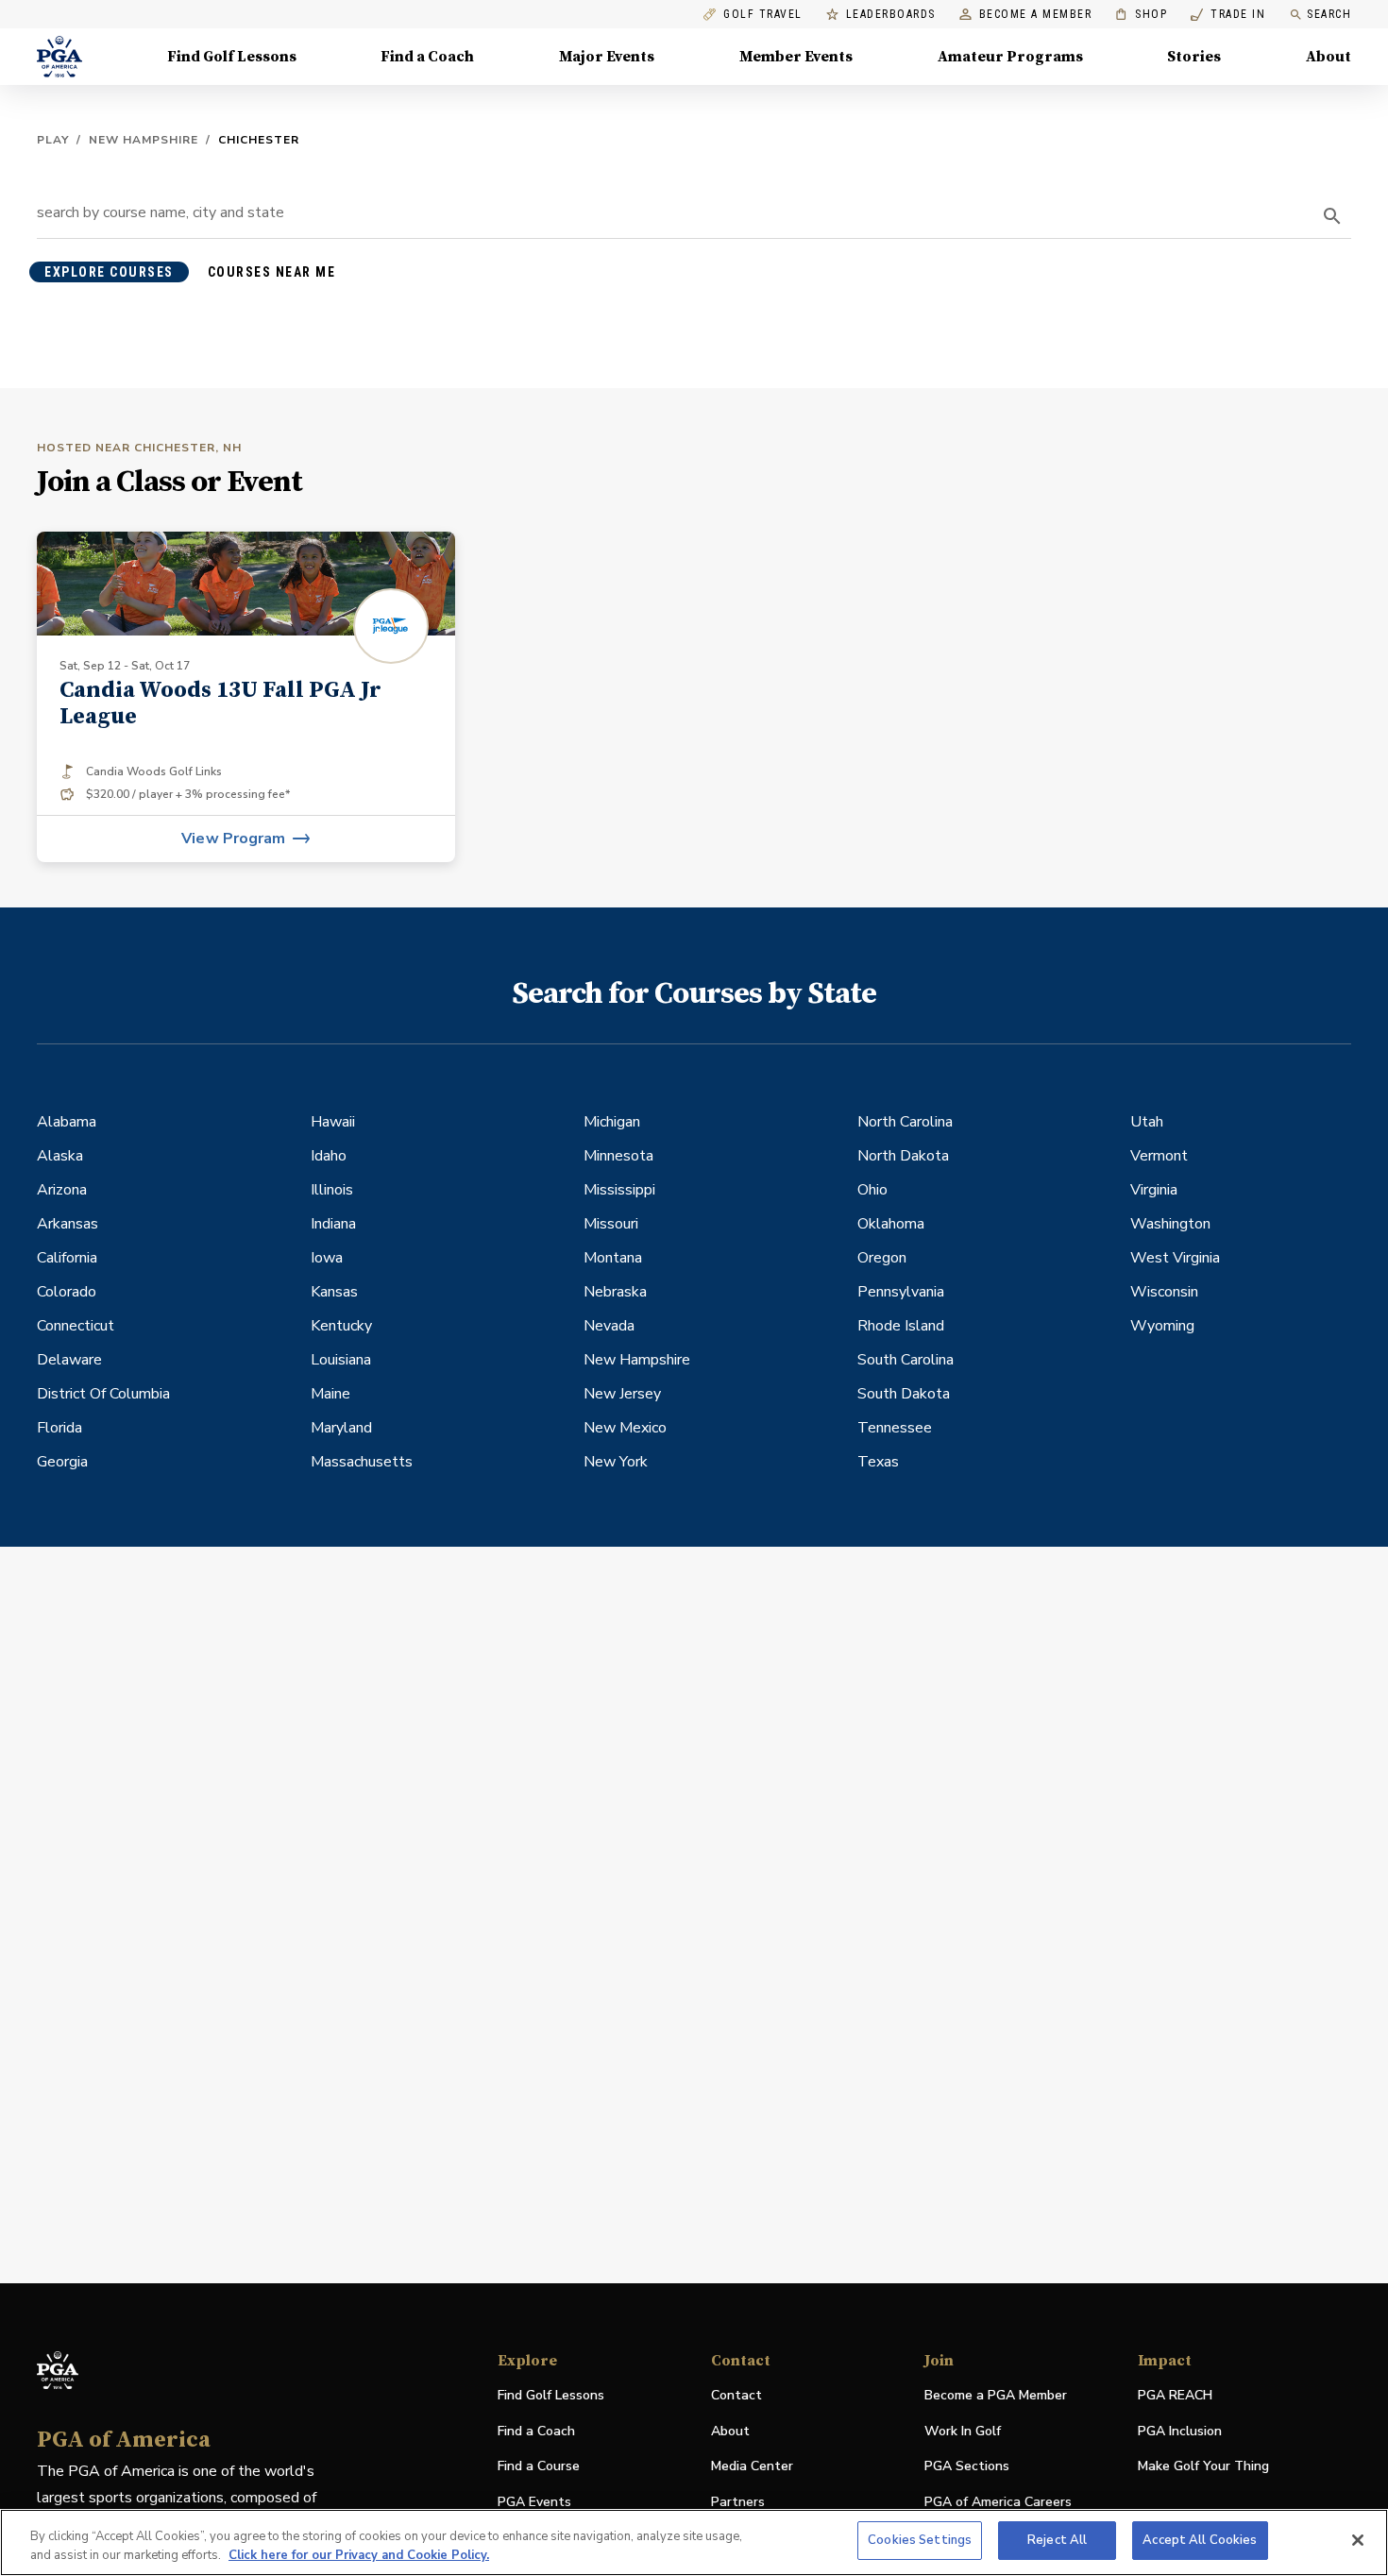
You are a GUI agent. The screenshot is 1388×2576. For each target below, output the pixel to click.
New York (616, 1462)
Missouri (611, 1224)
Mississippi (619, 1190)
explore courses (109, 272)
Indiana (333, 1224)
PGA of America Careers (998, 2503)
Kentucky (341, 1326)
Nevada (609, 1326)
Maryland (341, 1428)
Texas (878, 1462)
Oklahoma (891, 1224)
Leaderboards (891, 15)
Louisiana (341, 1360)
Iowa (327, 1258)
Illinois (332, 1190)
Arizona (62, 1190)
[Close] (1358, 2540)
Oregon (882, 1258)
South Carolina (906, 1360)
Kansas (334, 1292)
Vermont (1159, 1156)
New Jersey (622, 1394)
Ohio (872, 1190)
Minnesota (618, 1156)
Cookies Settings (920, 2540)
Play (53, 140)
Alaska (60, 1156)
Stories (1194, 57)
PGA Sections (967, 2466)
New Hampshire (144, 140)
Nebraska (615, 1292)
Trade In (1228, 15)
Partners (738, 2502)
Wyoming (1162, 1326)
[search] (1332, 216)
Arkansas (68, 1224)
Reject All (1057, 2540)
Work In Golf (963, 2431)
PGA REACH (1175, 2396)
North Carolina (905, 1122)
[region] (694, 2542)
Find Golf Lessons (232, 57)
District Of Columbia (103, 1394)
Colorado (67, 1292)
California (67, 1258)
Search (1329, 14)
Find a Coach (427, 57)
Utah (1147, 1122)
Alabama (67, 1122)
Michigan (612, 1122)
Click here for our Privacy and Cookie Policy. (359, 2555)
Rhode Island (901, 1326)
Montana (613, 1258)
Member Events (796, 57)
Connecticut (76, 1326)
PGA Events (534, 2502)
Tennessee (895, 1428)
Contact (736, 2395)
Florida (59, 1428)
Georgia (62, 1462)
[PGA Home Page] (59, 57)
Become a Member (1036, 15)
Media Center (752, 2467)
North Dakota (903, 1156)
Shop (1141, 15)
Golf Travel (763, 15)
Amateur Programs (1010, 57)
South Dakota (904, 1394)
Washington (1170, 1224)
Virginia (1154, 1190)
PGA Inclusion (1180, 2431)
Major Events (607, 57)
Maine (330, 1394)
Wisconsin (1164, 1292)
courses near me (272, 272)
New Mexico (625, 1428)
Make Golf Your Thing (1203, 2467)
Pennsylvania (901, 1292)
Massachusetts (362, 1462)
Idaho (329, 1156)
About (1329, 57)
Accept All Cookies (1200, 2540)
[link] (246, 697)
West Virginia (1175, 1258)
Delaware (69, 1360)
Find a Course (539, 2466)
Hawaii (333, 1122)
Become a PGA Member (996, 2395)
